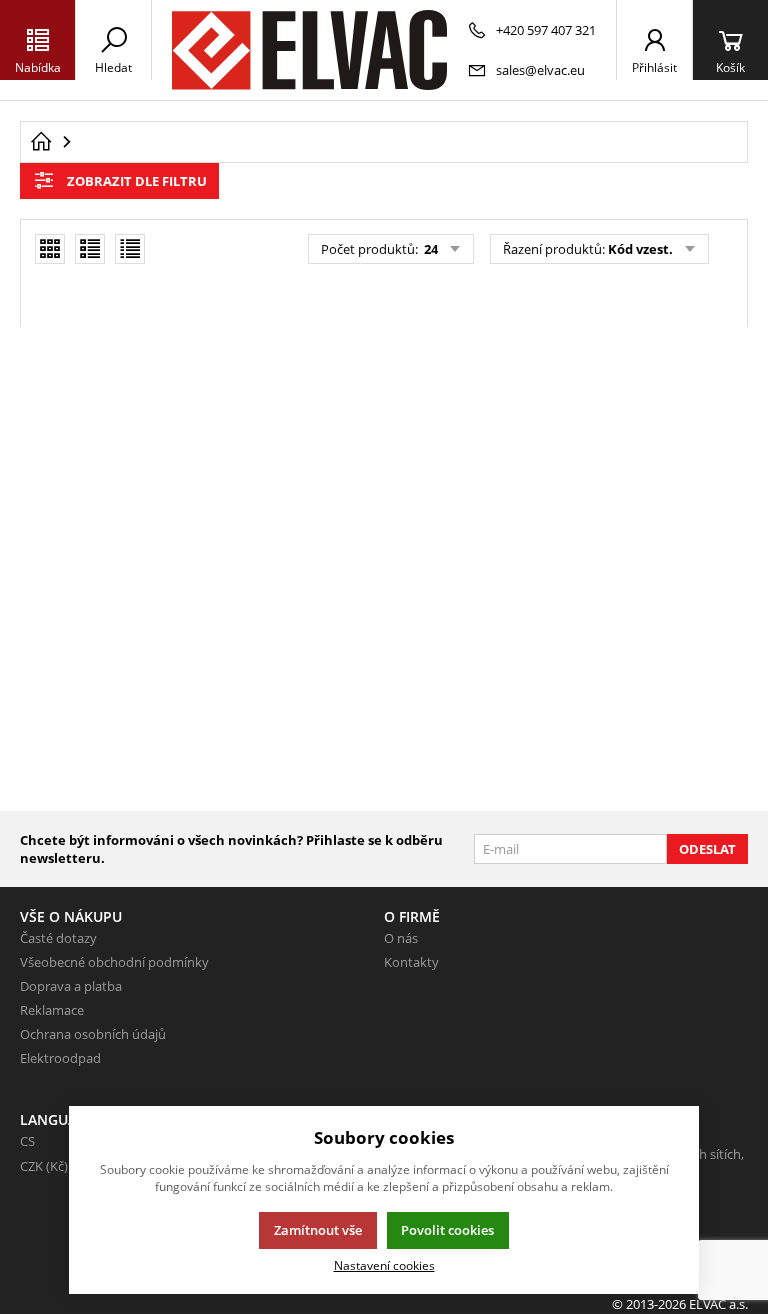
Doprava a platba (71, 986)
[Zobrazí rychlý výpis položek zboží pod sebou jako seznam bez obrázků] (130, 249)
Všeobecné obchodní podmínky (114, 962)
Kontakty (411, 962)
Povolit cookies (447, 1230)
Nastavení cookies (384, 1265)
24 (429, 249)
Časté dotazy (58, 938)
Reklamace (52, 1010)
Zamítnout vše (318, 1230)
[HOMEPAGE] (41, 142)
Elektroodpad (60, 1058)
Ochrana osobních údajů (93, 1034)
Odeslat (707, 849)
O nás (401, 938)
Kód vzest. (640, 249)
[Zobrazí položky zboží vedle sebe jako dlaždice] (50, 249)
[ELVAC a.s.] (309, 50)
